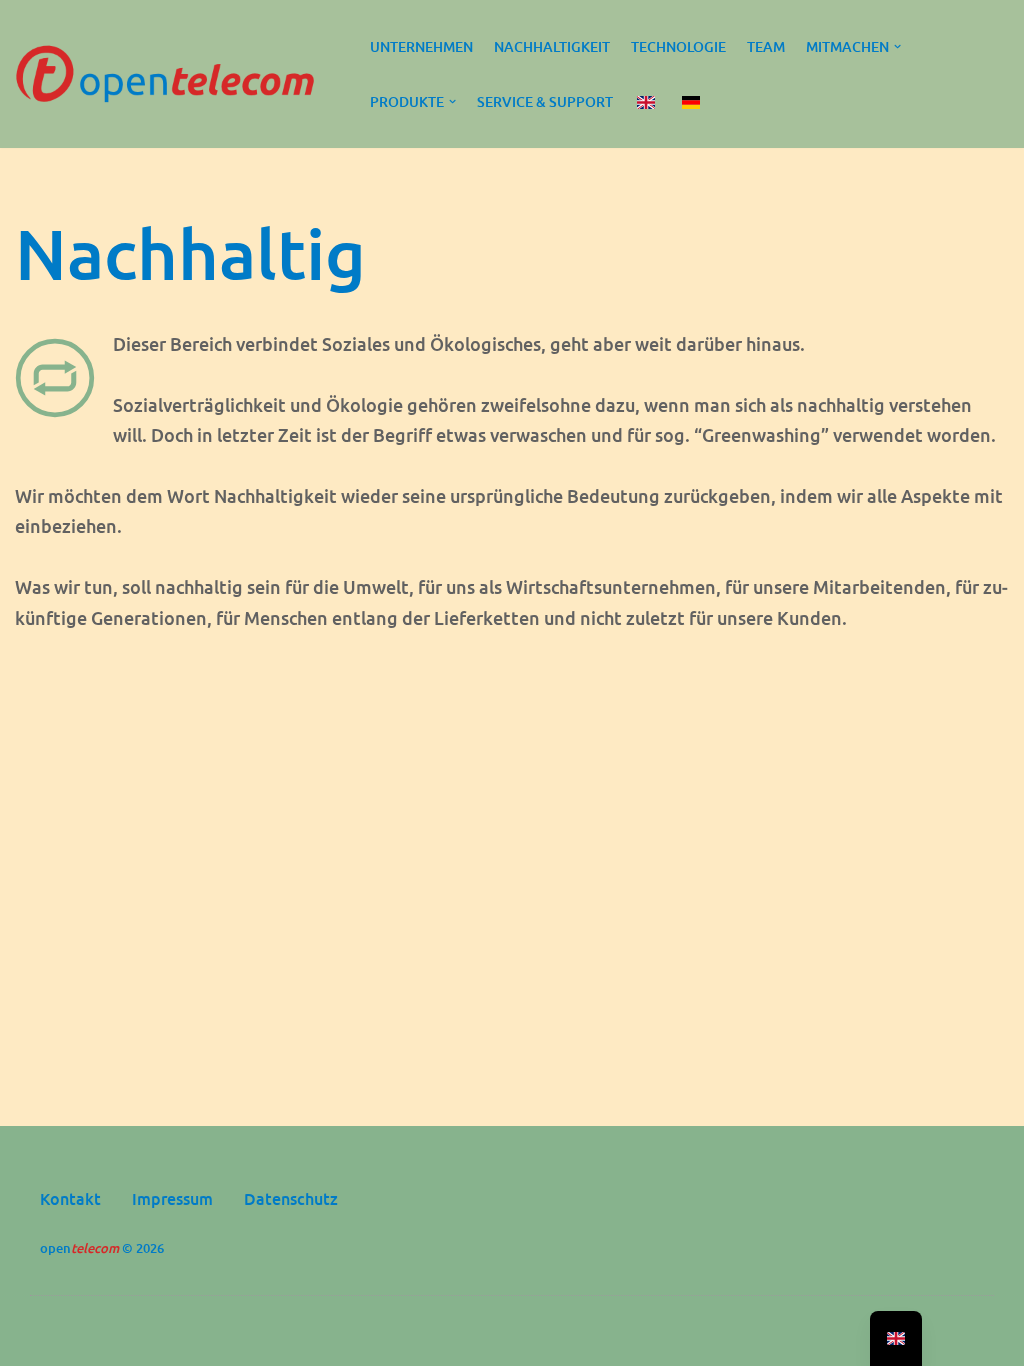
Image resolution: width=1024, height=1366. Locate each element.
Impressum (172, 1199)
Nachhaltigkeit (552, 46)
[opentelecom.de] (170, 74)
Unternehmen (421, 46)
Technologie (678, 46)
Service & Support (545, 101)
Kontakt (70, 1199)
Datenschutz (291, 1199)
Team (766, 46)
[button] (897, 46)
